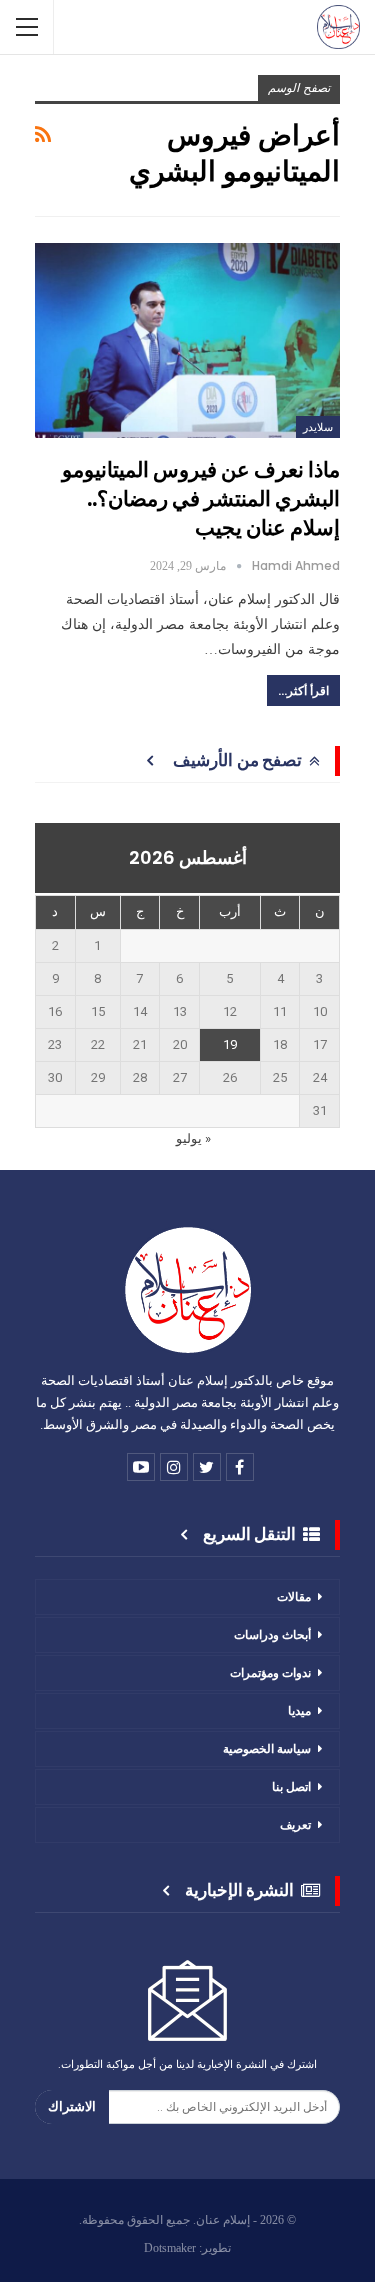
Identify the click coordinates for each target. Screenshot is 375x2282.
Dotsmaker (170, 2248)
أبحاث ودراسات (272, 1634)
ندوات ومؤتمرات (270, 1672)
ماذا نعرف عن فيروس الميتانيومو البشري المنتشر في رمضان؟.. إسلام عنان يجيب (201, 498)
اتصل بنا (291, 1786)
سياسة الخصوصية (267, 1748)
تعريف (295, 1824)
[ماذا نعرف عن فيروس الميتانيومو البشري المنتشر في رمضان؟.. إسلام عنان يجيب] (187, 340)
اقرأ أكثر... (303, 690)
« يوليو (193, 1138)
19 (230, 1044)
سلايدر (318, 427)
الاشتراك (72, 2106)
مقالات (294, 1596)
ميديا (299, 1710)
